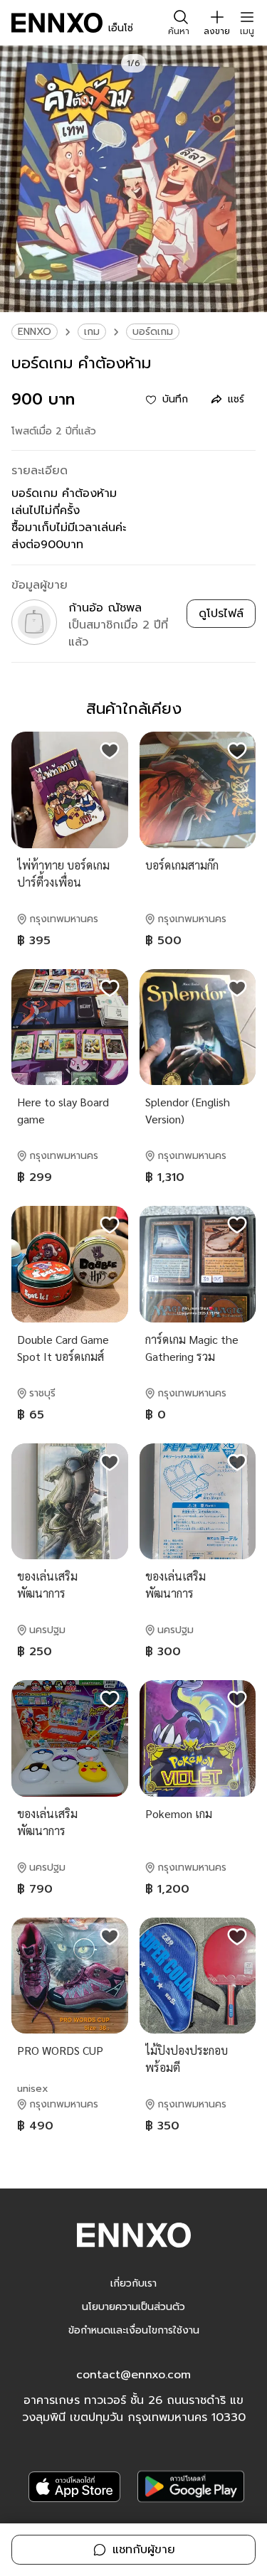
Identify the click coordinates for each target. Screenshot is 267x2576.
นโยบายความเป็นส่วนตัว (133, 2307)
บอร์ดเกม (153, 332)
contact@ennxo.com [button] (133, 2375)
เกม (92, 332)
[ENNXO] (57, 23)
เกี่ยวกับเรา (133, 2283)
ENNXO (35, 332)
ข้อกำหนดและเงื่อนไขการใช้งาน (134, 2330)
